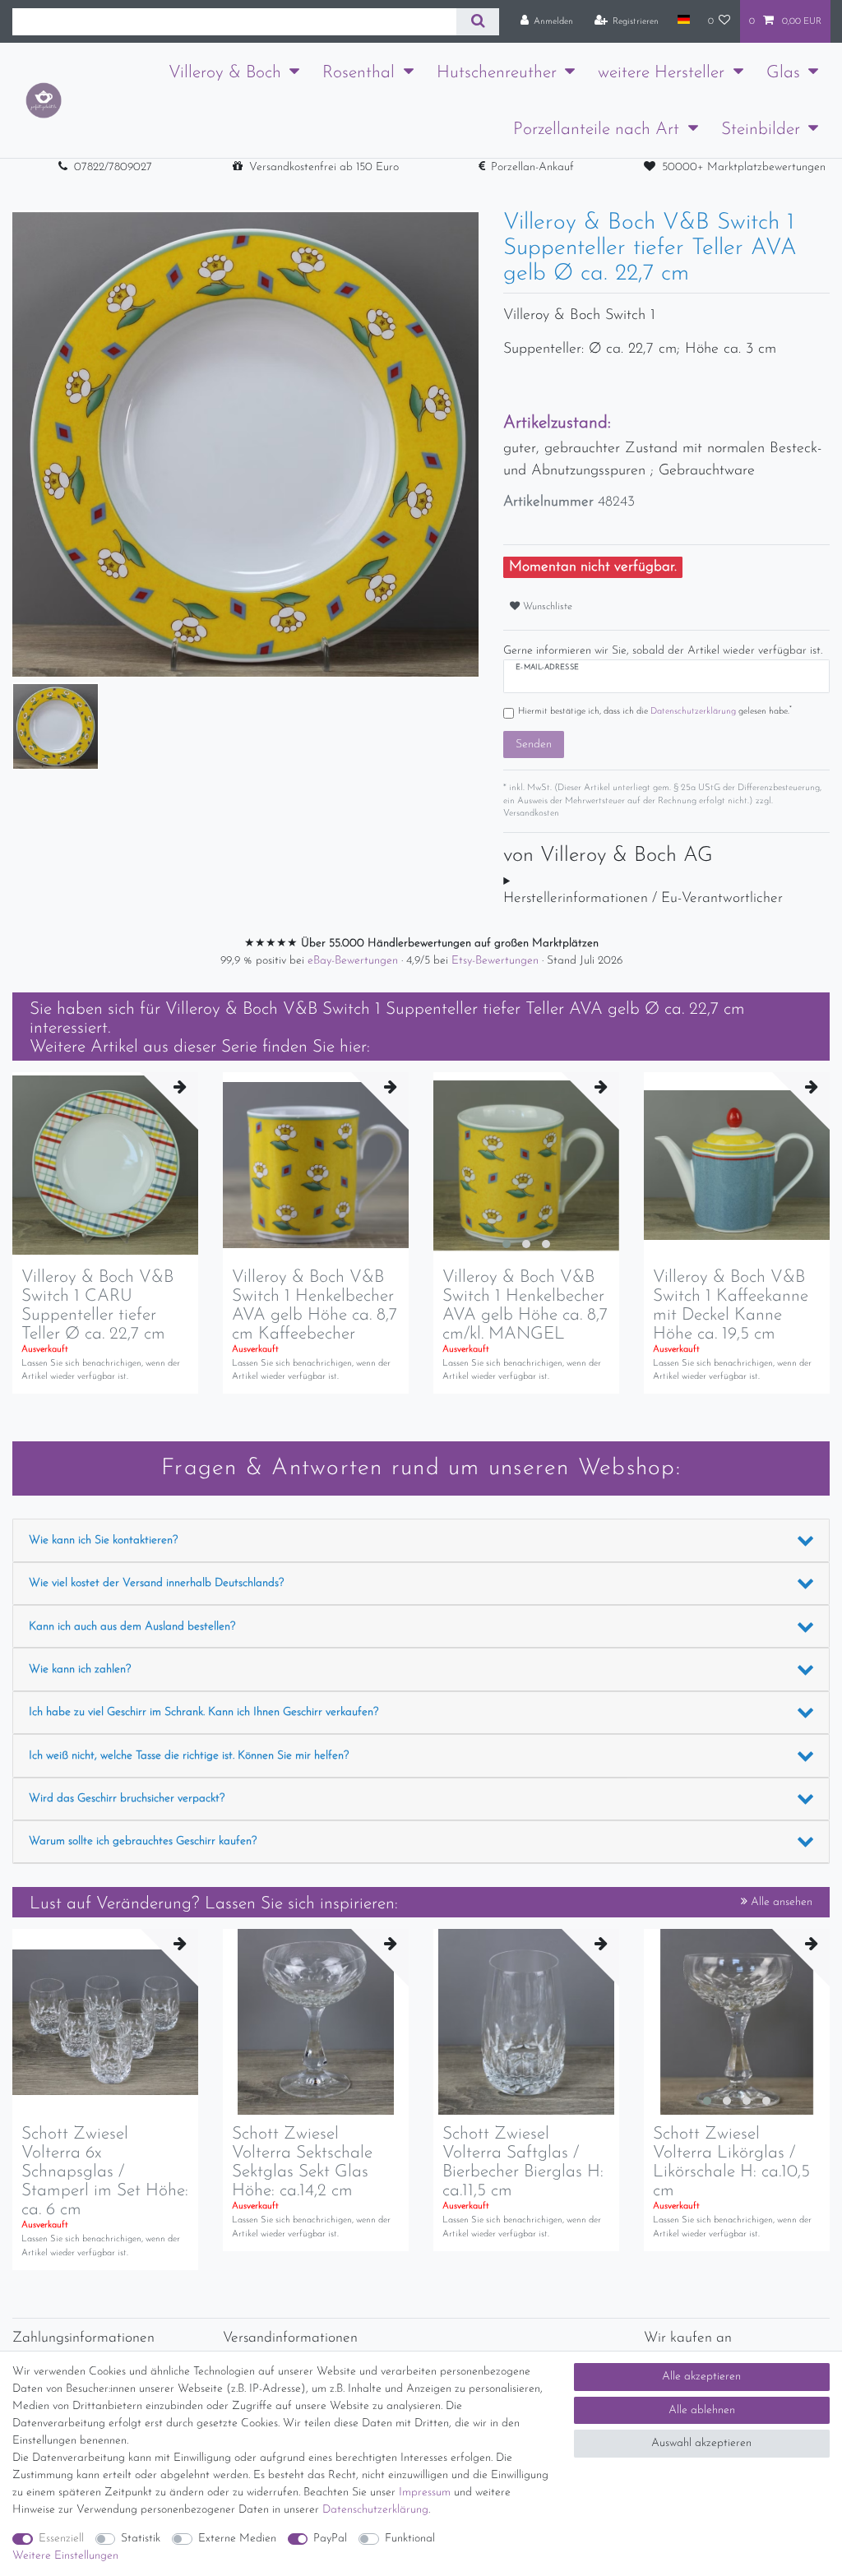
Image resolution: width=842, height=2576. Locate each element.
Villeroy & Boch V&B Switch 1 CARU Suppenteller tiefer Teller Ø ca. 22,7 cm (97, 1306)
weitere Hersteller (661, 73)
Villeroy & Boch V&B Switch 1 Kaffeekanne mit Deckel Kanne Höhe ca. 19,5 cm (731, 1306)
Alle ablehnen (702, 2410)
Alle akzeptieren (701, 2377)
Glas (783, 73)
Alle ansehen (780, 1902)
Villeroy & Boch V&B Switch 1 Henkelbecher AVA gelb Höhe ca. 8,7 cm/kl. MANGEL (525, 1306)
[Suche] (477, 22)
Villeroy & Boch (225, 73)
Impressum (425, 2493)
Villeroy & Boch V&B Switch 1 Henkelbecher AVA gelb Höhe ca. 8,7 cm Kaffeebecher (315, 1306)
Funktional (410, 2539)
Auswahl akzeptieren (701, 2443)
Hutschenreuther (497, 73)
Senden (534, 745)
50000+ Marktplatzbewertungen (744, 167)
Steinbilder (761, 129)
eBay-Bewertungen (354, 961)
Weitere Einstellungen (65, 2556)
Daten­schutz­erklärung (375, 2510)
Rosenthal (359, 73)
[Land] (683, 21)
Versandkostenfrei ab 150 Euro (324, 167)
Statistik (141, 2539)
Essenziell (61, 2539)
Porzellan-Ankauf (532, 167)
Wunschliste (546, 607)
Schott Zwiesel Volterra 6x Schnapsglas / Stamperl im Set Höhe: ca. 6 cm (105, 2172)
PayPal (330, 2539)
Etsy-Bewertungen (497, 961)
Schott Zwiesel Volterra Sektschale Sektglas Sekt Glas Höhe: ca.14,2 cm (302, 2162)
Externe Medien (237, 2539)
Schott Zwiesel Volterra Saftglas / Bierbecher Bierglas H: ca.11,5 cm (523, 2162)
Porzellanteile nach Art (596, 129)
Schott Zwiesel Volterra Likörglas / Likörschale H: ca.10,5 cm (731, 2162)
